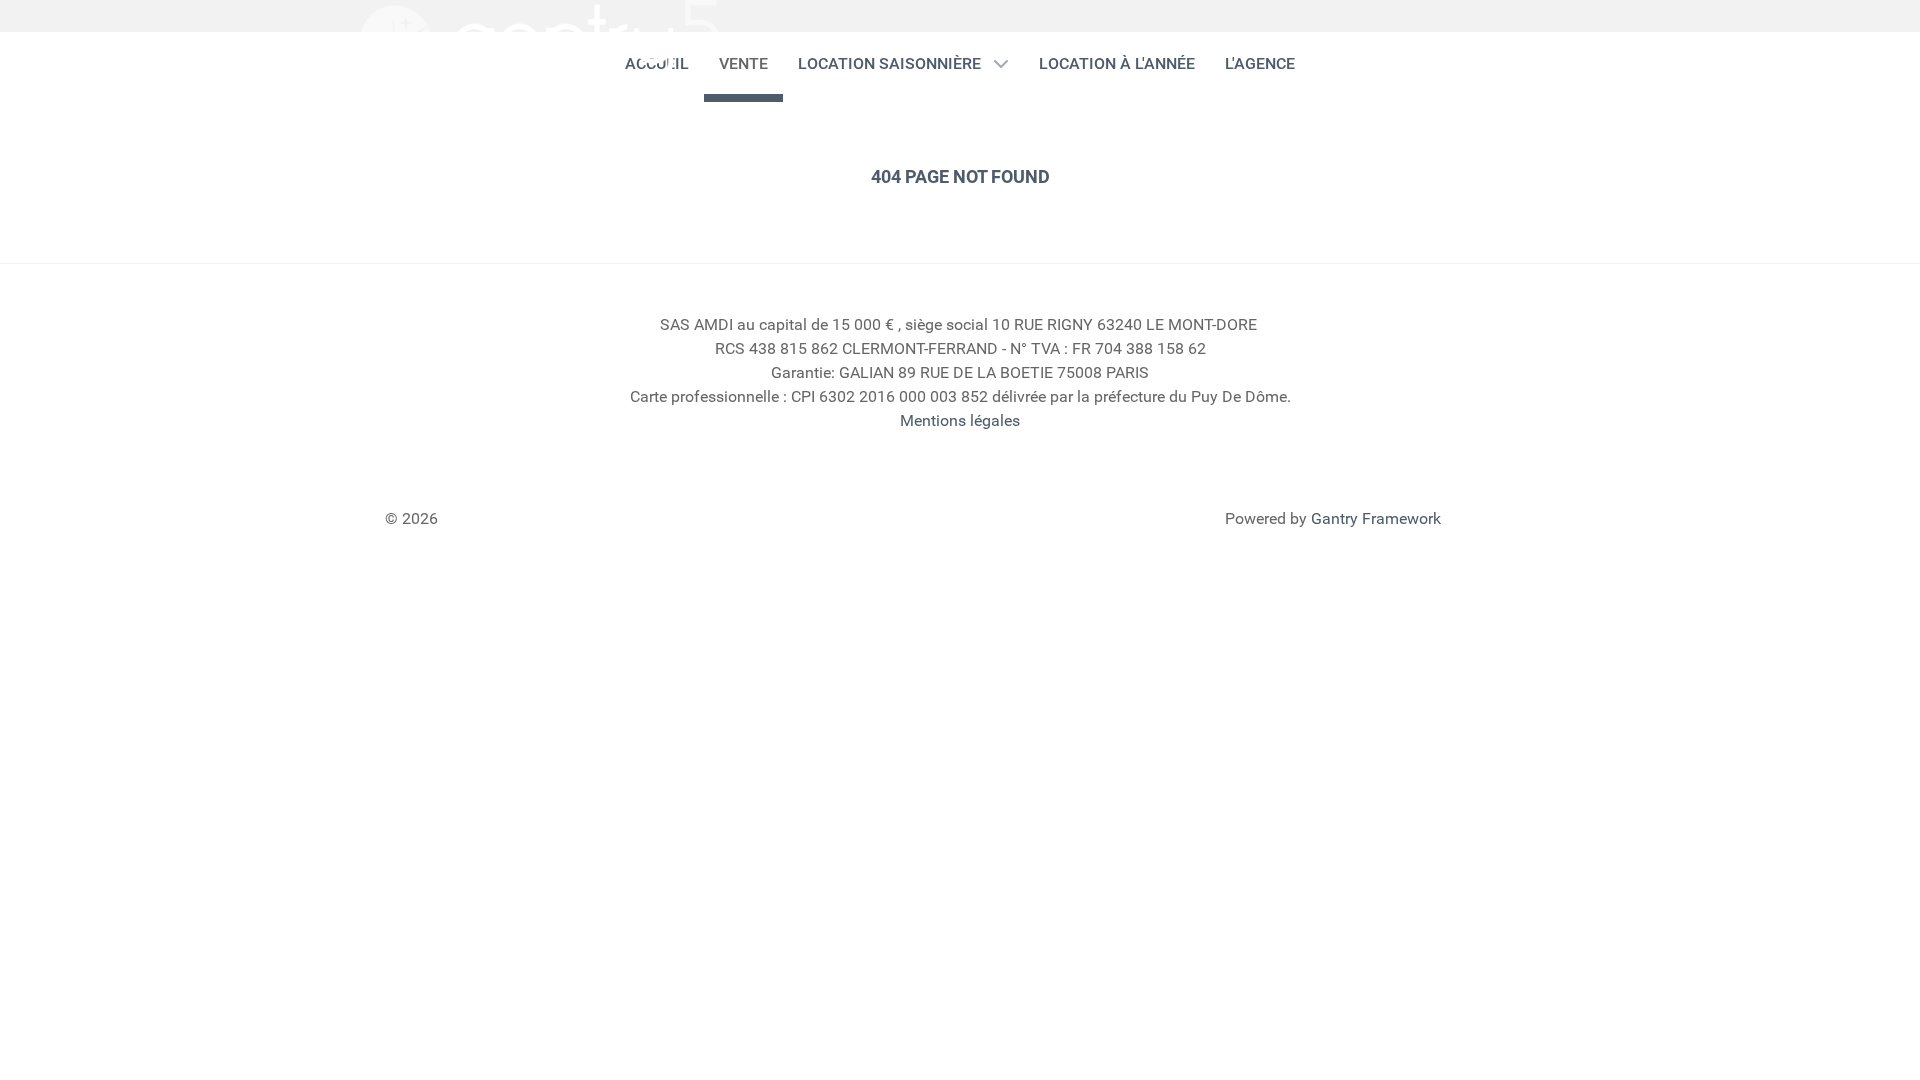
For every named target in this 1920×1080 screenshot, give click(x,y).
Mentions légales (960, 420)
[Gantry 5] (540, 40)
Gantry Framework (1376, 518)
